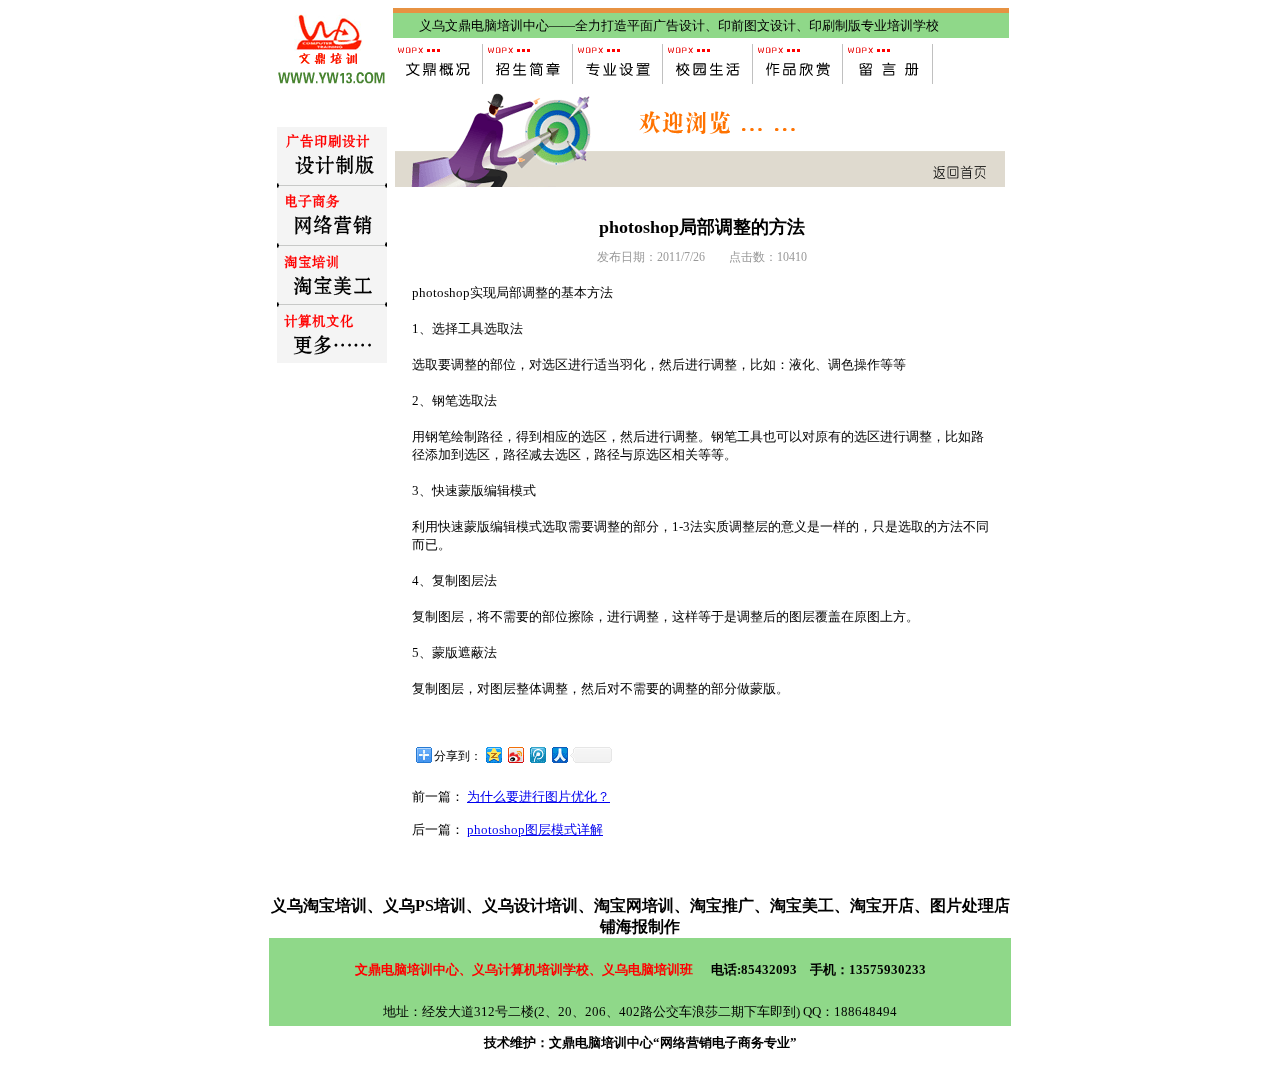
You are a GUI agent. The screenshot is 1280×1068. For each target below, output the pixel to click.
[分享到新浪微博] (515, 754)
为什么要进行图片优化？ (538, 796)
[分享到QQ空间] (493, 754)
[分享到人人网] (559, 754)
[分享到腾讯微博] (537, 754)
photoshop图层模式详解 (535, 829)
